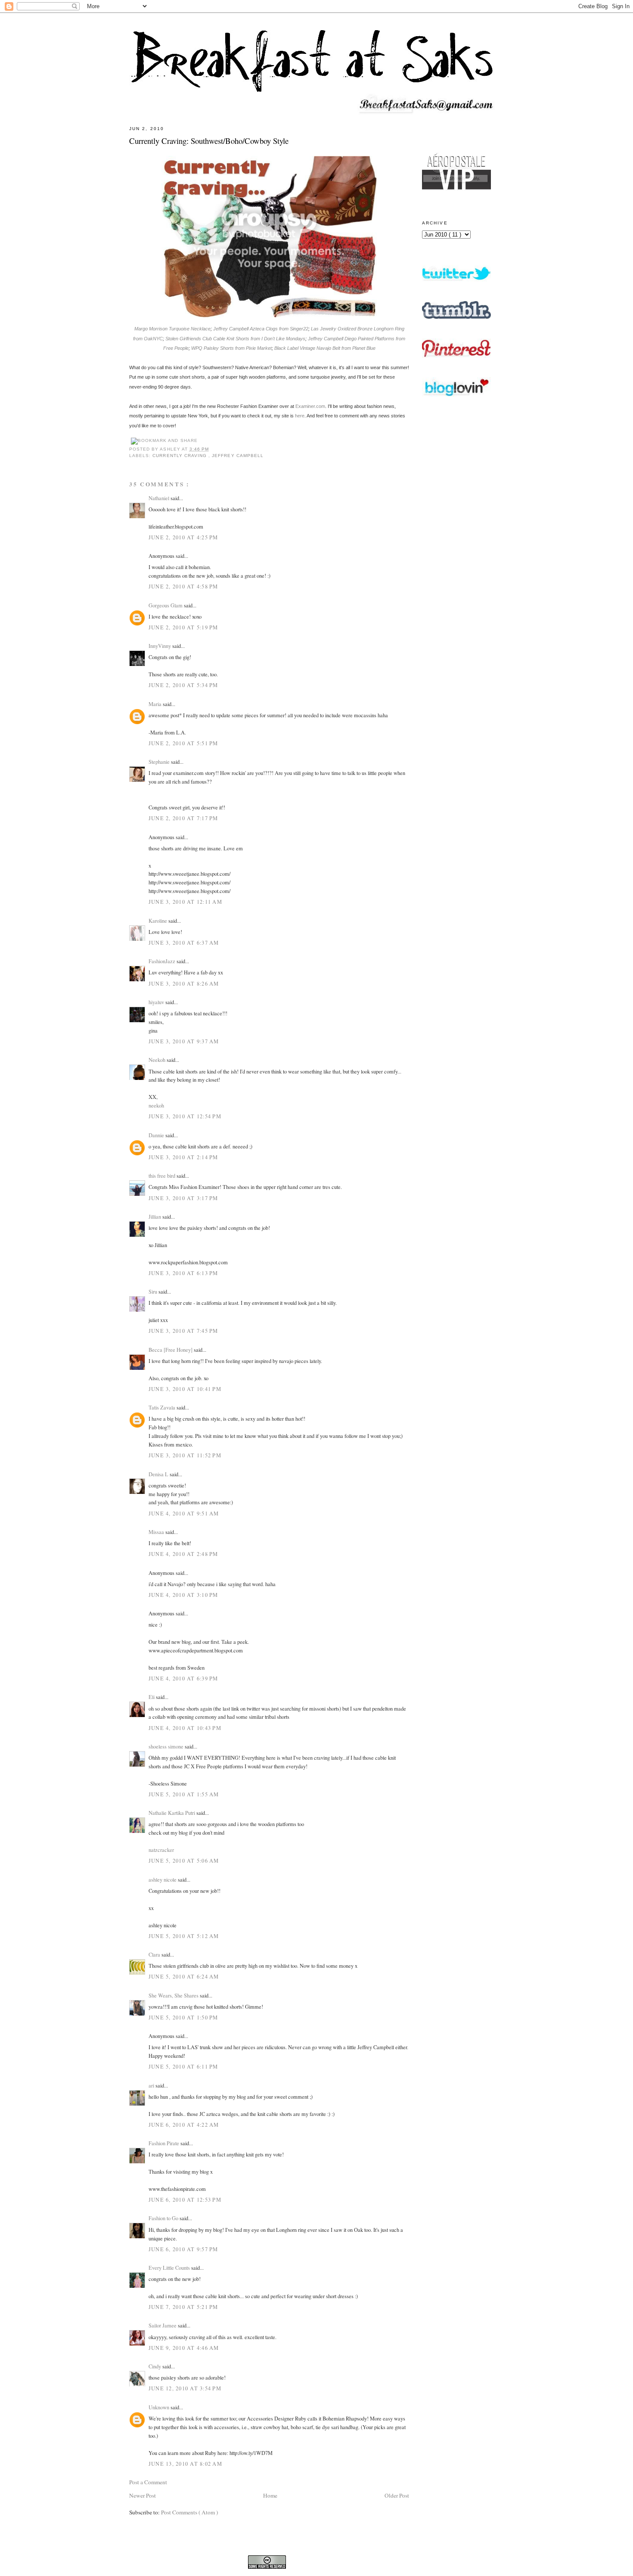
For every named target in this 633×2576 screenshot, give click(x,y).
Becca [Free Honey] (171, 1350)
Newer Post (143, 2495)
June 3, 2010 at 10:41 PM (185, 1389)
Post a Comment (148, 2482)
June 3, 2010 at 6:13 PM (183, 1273)
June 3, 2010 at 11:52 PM (185, 1455)
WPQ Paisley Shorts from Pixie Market (231, 348)
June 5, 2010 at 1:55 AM (184, 1794)
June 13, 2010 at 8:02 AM (185, 2464)
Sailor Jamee (163, 2325)
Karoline (158, 921)
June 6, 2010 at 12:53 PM (185, 2200)
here (300, 416)
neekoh (156, 1105)
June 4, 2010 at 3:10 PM (183, 1595)
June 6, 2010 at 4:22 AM (184, 2125)
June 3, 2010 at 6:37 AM (184, 943)
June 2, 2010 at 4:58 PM (183, 586)
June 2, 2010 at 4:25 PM (183, 537)
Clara (155, 1954)
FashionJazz (163, 961)
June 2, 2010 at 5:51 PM (183, 743)
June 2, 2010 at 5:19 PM (183, 627)
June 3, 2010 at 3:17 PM (183, 1198)
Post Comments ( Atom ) (189, 2512)
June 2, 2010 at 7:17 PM (183, 818)
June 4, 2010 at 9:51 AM (184, 1513)
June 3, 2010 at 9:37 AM (184, 1041)
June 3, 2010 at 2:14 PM (183, 1157)
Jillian (155, 1216)
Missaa (157, 1532)
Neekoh (158, 1060)
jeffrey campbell (238, 456)
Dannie (157, 1135)
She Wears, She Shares (174, 1995)
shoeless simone (167, 1746)
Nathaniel (160, 498)
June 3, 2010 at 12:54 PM (185, 1116)
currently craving (180, 456)
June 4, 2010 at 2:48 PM (183, 1554)
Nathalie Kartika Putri (172, 1813)
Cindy (155, 2366)
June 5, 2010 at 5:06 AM (184, 1860)
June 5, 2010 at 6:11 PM (183, 2066)
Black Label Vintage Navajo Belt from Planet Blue (325, 348)
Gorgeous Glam (166, 605)
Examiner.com (310, 406)
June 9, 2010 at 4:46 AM (184, 2348)
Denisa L (159, 1474)
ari (152, 2085)
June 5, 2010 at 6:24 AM (184, 1976)
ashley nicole (163, 1879)
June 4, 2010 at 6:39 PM (183, 1678)
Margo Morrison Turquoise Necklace (172, 329)
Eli (152, 1697)
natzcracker (161, 1850)
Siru (154, 1291)
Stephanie (160, 762)
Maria (156, 704)
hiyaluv (157, 1002)
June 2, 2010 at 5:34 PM (183, 685)
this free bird (163, 1176)
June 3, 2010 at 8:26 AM (184, 983)
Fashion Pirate (164, 2143)
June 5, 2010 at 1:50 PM (183, 2017)
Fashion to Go (164, 2218)
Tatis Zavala (163, 1407)
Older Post (397, 2495)
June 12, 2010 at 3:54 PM (185, 2388)
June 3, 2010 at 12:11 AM (185, 902)
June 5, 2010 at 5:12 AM (184, 1936)
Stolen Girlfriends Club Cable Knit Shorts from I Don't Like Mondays (235, 339)
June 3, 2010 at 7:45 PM (183, 1331)
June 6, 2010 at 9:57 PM (183, 2249)
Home (270, 2495)
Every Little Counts (170, 2268)
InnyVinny (160, 646)
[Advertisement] (456, 639)
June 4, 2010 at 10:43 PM (185, 1728)
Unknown (160, 2407)
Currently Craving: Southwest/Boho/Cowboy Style (209, 141)
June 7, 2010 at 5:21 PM (183, 2307)
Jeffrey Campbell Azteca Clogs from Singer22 (261, 329)
